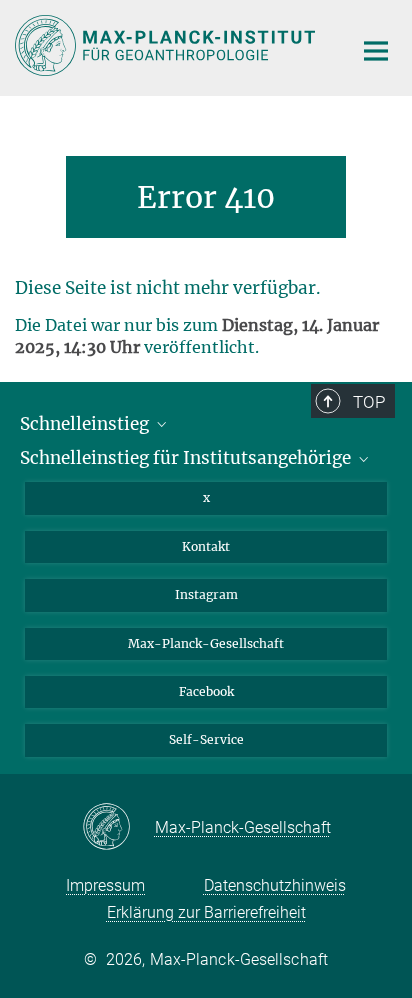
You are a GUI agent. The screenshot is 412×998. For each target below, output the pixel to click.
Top (369, 402)
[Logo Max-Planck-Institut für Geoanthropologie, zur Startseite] (168, 45)
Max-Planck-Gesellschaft (206, 643)
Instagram (206, 594)
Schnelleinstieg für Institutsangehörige (187, 458)
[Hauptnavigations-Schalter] (376, 51)
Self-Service (206, 739)
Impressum (105, 885)
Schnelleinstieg (86, 424)
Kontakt (206, 546)
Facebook (206, 691)
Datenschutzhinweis (275, 885)
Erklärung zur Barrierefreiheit (206, 912)
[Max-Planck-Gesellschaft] (118, 828)
